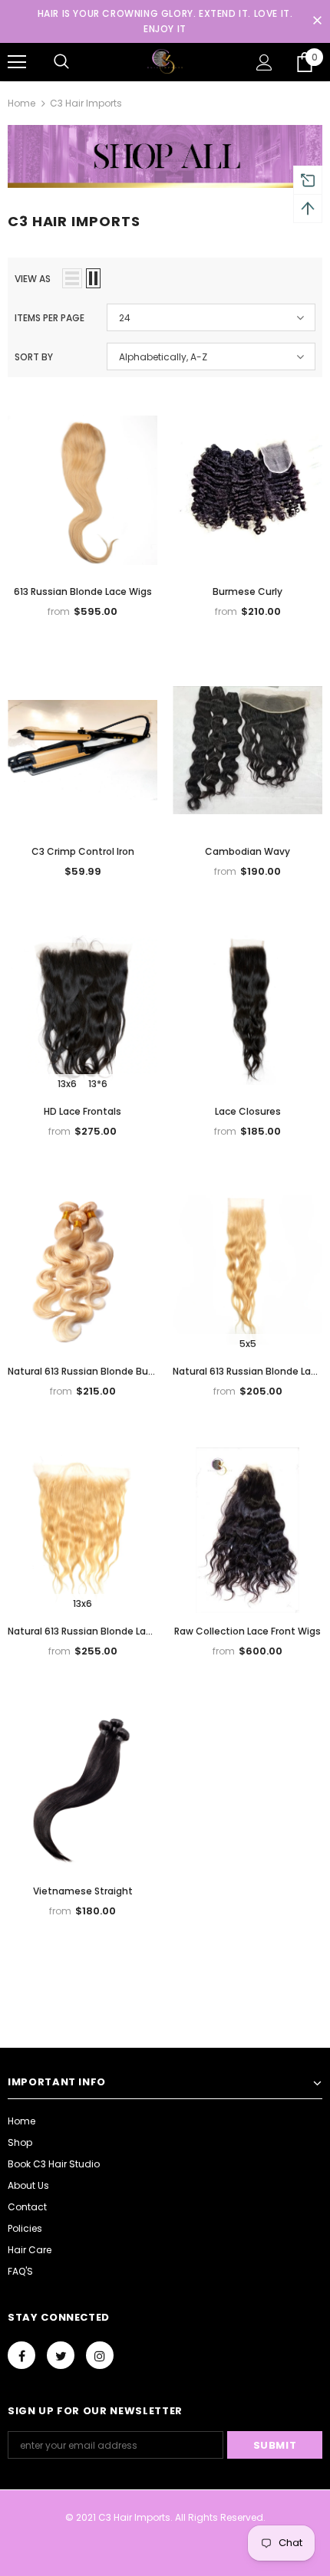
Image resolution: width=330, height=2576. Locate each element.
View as (33, 279)
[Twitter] (61, 2355)
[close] (317, 21)
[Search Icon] (61, 62)
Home (21, 103)
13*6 (98, 1084)
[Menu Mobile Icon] (17, 62)
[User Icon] (264, 62)
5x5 (248, 1344)
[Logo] (165, 62)
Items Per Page (49, 318)
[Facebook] (21, 2355)
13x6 (67, 1084)
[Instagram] (100, 2355)
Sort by (34, 357)
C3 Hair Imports (86, 103)
